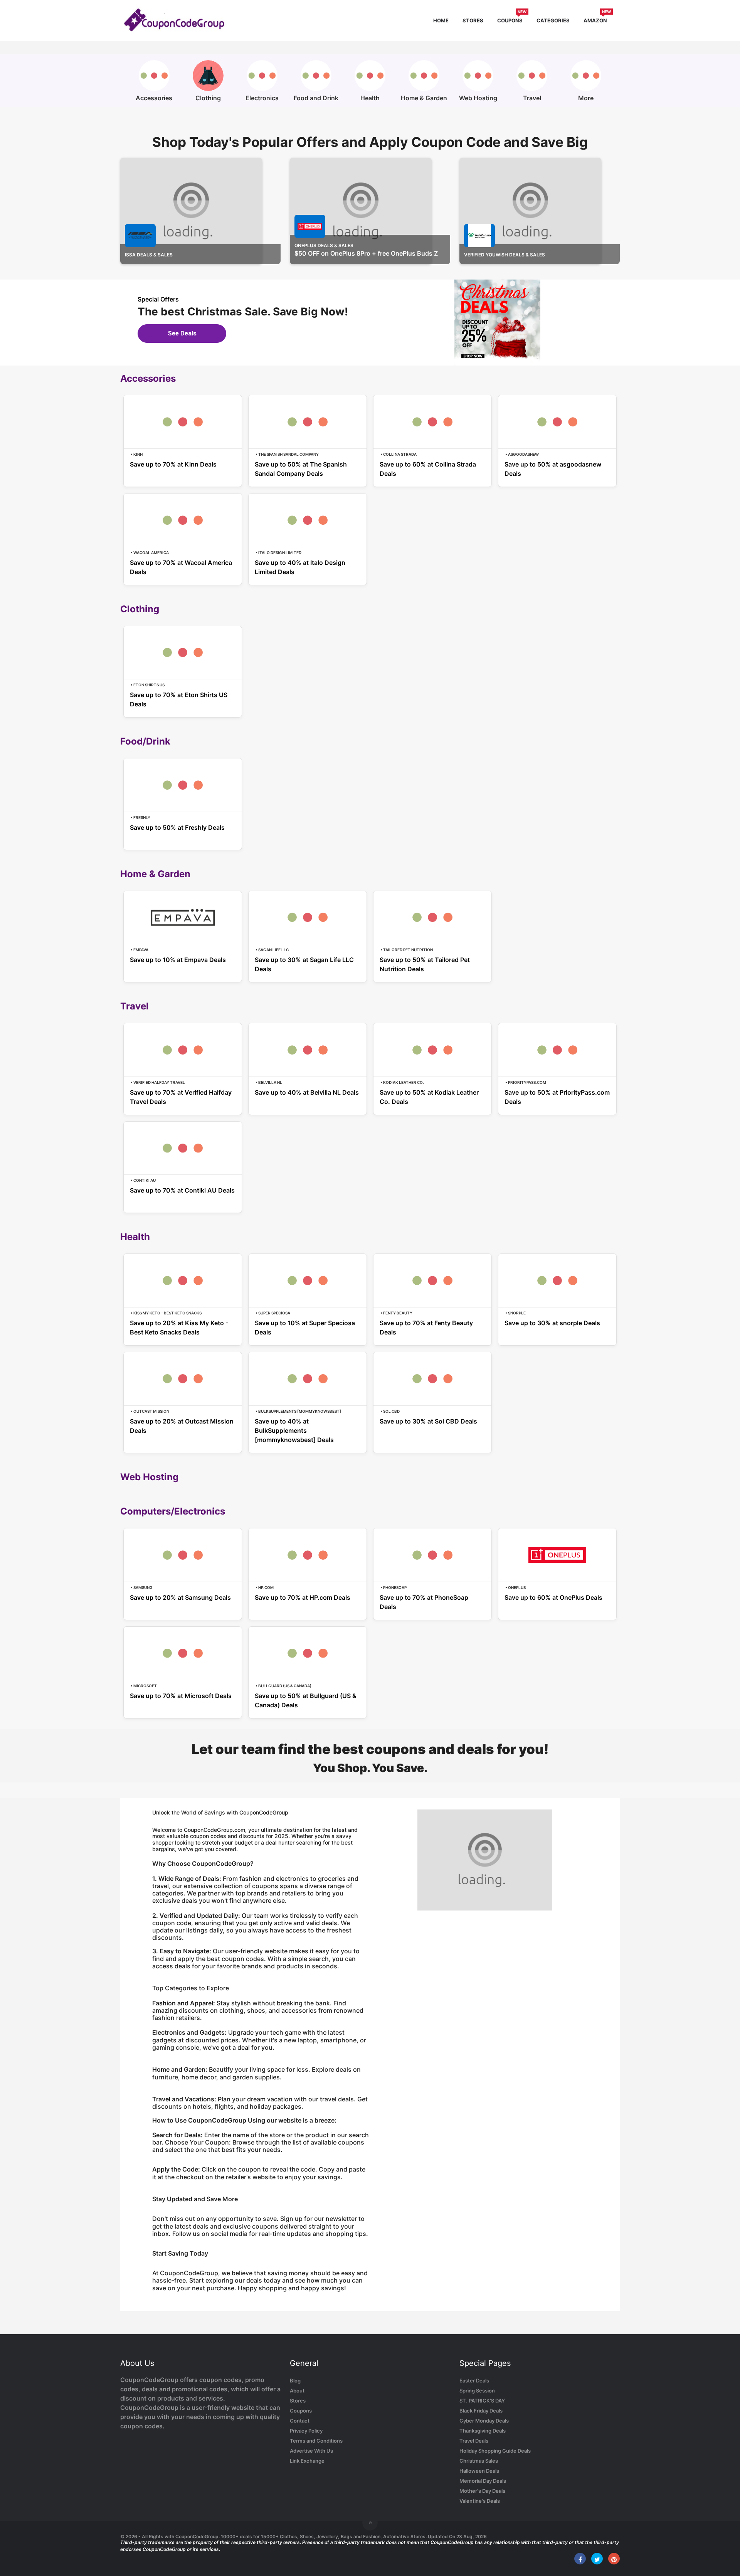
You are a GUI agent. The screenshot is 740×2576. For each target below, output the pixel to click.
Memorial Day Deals (483, 2481)
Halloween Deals (479, 2471)
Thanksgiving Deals (483, 2431)
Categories (553, 20)
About (297, 2391)
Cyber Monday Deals (484, 2421)
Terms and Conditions (316, 2441)
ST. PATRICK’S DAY (482, 2401)
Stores (473, 20)
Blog (295, 2381)
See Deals (182, 333)
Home (441, 20)
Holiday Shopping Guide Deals (495, 2451)
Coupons (512, 19)
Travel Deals (474, 2441)
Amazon (597, 19)
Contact (300, 2421)
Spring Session (477, 2391)
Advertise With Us (311, 2451)
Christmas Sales (479, 2461)
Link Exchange (307, 2461)
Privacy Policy (306, 2431)
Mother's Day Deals (482, 2491)
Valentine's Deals (480, 2501)
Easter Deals (474, 2381)
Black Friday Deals (481, 2411)
